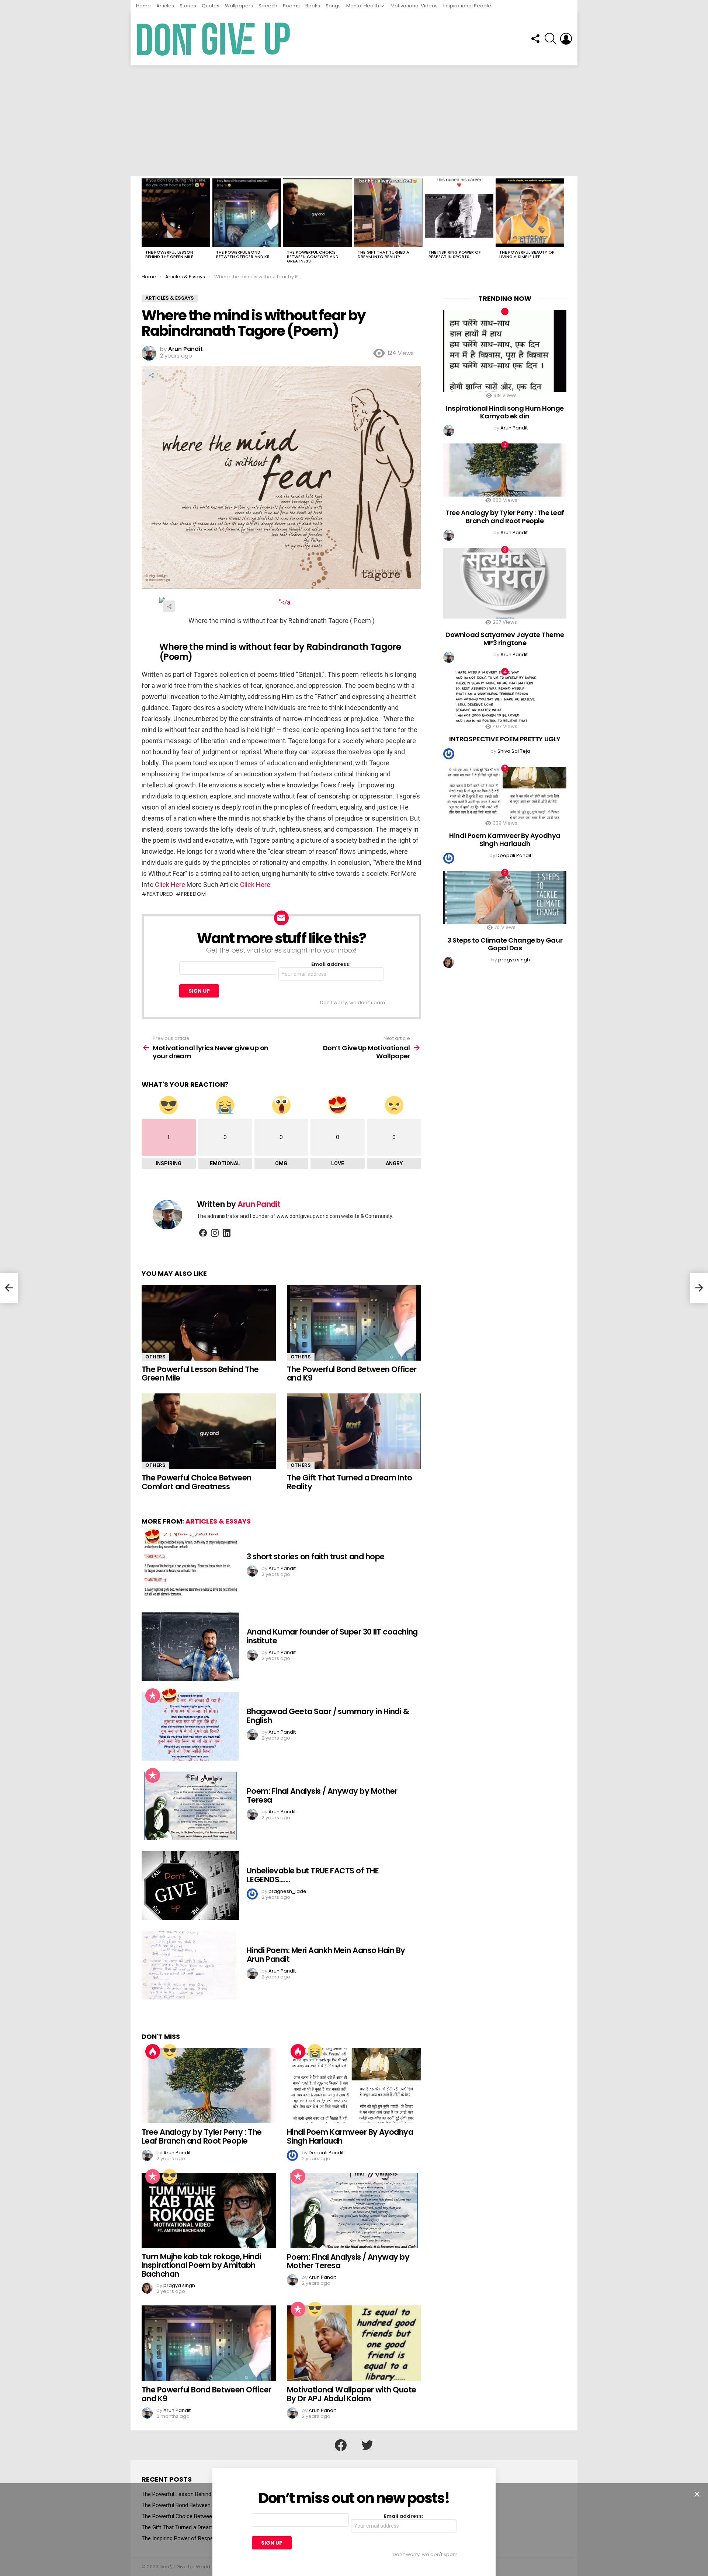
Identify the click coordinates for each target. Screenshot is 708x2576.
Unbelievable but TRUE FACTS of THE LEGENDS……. (313, 1875)
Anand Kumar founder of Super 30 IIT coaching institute (332, 1636)
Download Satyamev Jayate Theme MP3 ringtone (505, 639)
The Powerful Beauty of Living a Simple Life (527, 254)
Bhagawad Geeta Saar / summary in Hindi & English (328, 1716)
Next (563, 223)
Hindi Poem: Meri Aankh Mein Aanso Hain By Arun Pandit (326, 1955)
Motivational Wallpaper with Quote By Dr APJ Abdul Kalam (352, 2394)
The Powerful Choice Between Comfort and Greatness (313, 257)
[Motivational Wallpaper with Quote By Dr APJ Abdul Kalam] (354, 2343)
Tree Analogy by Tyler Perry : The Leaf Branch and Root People (202, 2136)
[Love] (153, 1536)
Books (313, 6)
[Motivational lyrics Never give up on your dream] (9, 1288)
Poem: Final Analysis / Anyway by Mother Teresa (322, 1795)
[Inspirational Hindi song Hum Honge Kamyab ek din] (505, 351)
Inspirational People (467, 6)
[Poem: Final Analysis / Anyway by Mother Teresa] (190, 1806)
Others (155, 1357)
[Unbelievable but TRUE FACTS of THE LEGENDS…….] (190, 1886)
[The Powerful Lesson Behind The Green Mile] (176, 213)
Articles (165, 6)
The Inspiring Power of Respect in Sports (455, 254)
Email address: (331, 965)
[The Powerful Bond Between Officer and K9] (247, 213)
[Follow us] (535, 39)
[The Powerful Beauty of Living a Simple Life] (530, 213)
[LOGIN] (566, 39)
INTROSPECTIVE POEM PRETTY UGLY (505, 739)
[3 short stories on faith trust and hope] (190, 1567)
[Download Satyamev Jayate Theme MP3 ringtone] (505, 583)
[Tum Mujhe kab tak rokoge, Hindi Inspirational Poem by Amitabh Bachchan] (209, 2210)
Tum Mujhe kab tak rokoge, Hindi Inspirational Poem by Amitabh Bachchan (201, 2265)
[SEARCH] (551, 39)
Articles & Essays (218, 1521)
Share (151, 375)
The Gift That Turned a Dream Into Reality (383, 254)
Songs (333, 6)
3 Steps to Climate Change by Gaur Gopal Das (505, 944)
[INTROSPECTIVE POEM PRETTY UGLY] (505, 697)
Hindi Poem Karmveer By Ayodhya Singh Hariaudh (350, 2136)
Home (143, 6)
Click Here (170, 885)
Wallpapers (239, 6)
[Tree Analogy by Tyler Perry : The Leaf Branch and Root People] (209, 2086)
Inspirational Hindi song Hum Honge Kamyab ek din (505, 412)
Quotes (211, 6)
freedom (194, 894)
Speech (268, 6)
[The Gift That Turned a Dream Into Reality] (388, 213)
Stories (188, 6)
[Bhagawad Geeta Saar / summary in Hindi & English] (190, 1726)
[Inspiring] (170, 2051)
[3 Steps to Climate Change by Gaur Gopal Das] (505, 897)
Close (697, 2494)
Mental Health (363, 6)
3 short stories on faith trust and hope (316, 1557)
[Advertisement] (354, 121)
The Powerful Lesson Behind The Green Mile (169, 254)
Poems (291, 6)
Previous (145, 223)
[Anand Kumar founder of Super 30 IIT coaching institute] (190, 1647)
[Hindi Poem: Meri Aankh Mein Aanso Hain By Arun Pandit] (190, 1965)
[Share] (281, 602)
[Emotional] (315, 2051)
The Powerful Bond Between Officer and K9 (243, 254)
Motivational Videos (414, 6)
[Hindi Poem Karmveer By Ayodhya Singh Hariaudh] (354, 2086)
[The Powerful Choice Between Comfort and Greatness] (317, 213)
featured (160, 894)
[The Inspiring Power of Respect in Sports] (459, 213)
